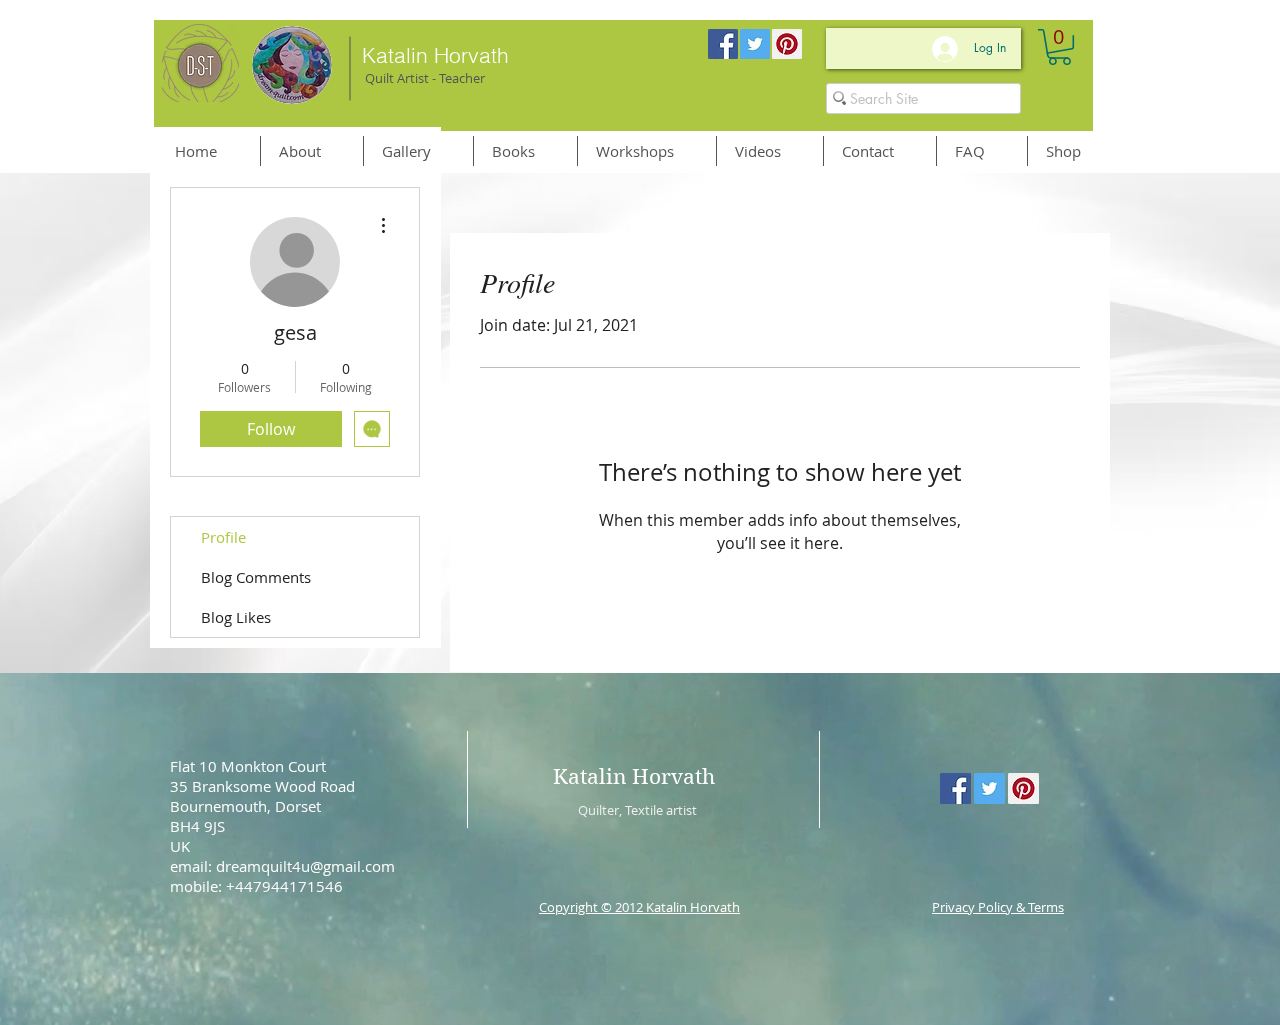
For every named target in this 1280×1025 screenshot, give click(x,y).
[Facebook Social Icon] (723, 44)
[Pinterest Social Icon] (787, 44)
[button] (1059, 47)
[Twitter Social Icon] (755, 44)
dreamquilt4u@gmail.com (305, 866)
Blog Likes (236, 617)
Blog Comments (256, 577)
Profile (223, 537)
